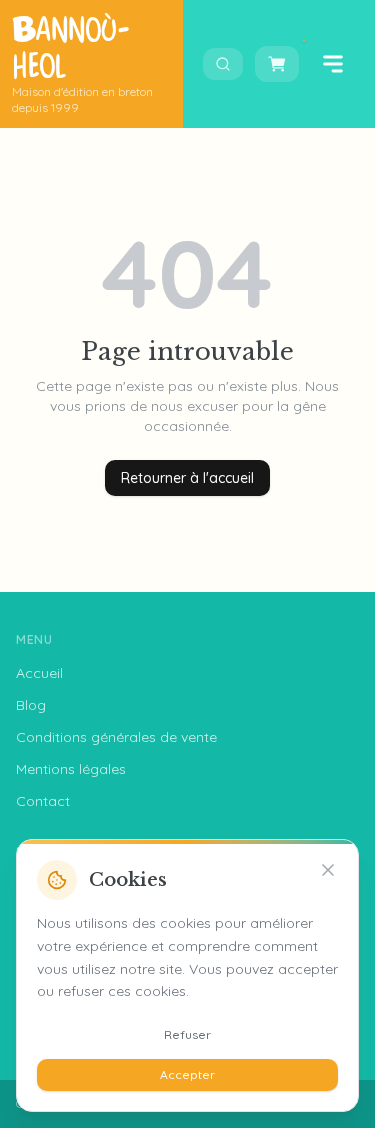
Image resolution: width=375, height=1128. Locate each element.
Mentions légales (71, 769)
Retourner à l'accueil (187, 478)
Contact (43, 801)
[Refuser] (328, 870)
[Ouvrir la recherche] (223, 64)
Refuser (187, 1034)
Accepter (187, 1074)
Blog (31, 705)
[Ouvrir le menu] (333, 64)
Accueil (39, 673)
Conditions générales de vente (116, 737)
